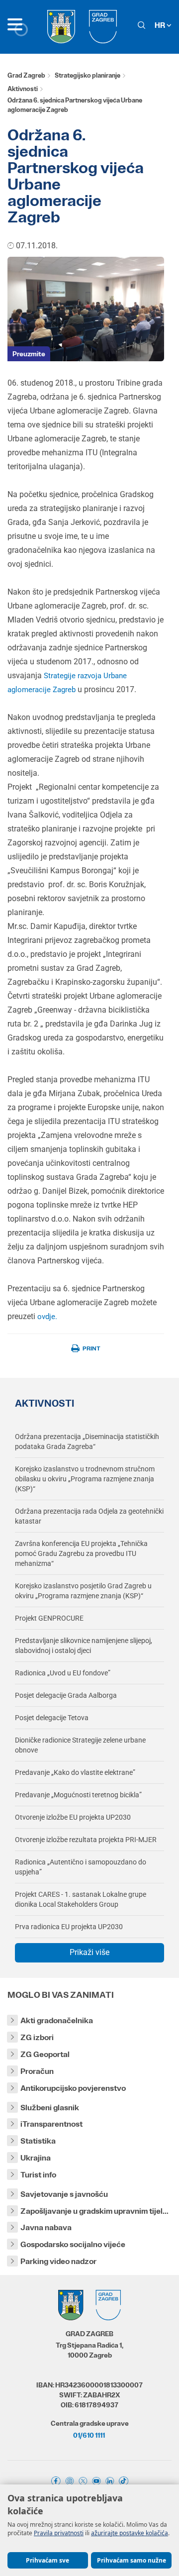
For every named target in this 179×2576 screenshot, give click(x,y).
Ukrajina (36, 2158)
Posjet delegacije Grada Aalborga (66, 1695)
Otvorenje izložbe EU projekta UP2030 (73, 1817)
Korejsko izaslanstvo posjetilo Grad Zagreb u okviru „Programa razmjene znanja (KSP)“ (83, 1591)
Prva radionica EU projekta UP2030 (69, 1927)
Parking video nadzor (58, 2261)
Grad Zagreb (26, 75)
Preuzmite (29, 354)
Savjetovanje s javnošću (64, 2194)
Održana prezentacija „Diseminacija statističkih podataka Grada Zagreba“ (87, 1442)
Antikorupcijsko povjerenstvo (73, 2088)
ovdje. (47, 1317)
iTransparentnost (51, 2124)
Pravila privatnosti (59, 2533)
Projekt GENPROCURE (49, 1618)
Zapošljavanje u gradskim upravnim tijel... (94, 2211)
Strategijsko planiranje (88, 75)
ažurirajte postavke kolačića (130, 2533)
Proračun (37, 2071)
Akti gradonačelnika (57, 2020)
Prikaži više (89, 1952)
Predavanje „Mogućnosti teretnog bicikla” (78, 1795)
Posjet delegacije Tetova (52, 1718)
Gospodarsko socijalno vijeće (73, 2244)
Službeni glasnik (50, 2108)
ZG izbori (37, 2037)
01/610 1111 (89, 2435)
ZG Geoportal (45, 2054)
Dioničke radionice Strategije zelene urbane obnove (80, 1745)
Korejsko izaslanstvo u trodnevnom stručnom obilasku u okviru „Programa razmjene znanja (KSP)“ (85, 1479)
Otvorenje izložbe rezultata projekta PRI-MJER (86, 1840)
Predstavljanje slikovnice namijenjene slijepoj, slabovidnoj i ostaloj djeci (84, 1646)
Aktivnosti (23, 89)
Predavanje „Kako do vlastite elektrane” (75, 1772)
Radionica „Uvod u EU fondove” (63, 1673)
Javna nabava (46, 2227)
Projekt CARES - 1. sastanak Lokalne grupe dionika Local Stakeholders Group (81, 1899)
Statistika (38, 2141)
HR (161, 25)
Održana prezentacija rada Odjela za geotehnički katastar (89, 1516)
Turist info (38, 2175)
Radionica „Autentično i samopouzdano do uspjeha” (81, 1867)
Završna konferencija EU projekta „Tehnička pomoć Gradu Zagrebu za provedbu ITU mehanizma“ (81, 1553)
